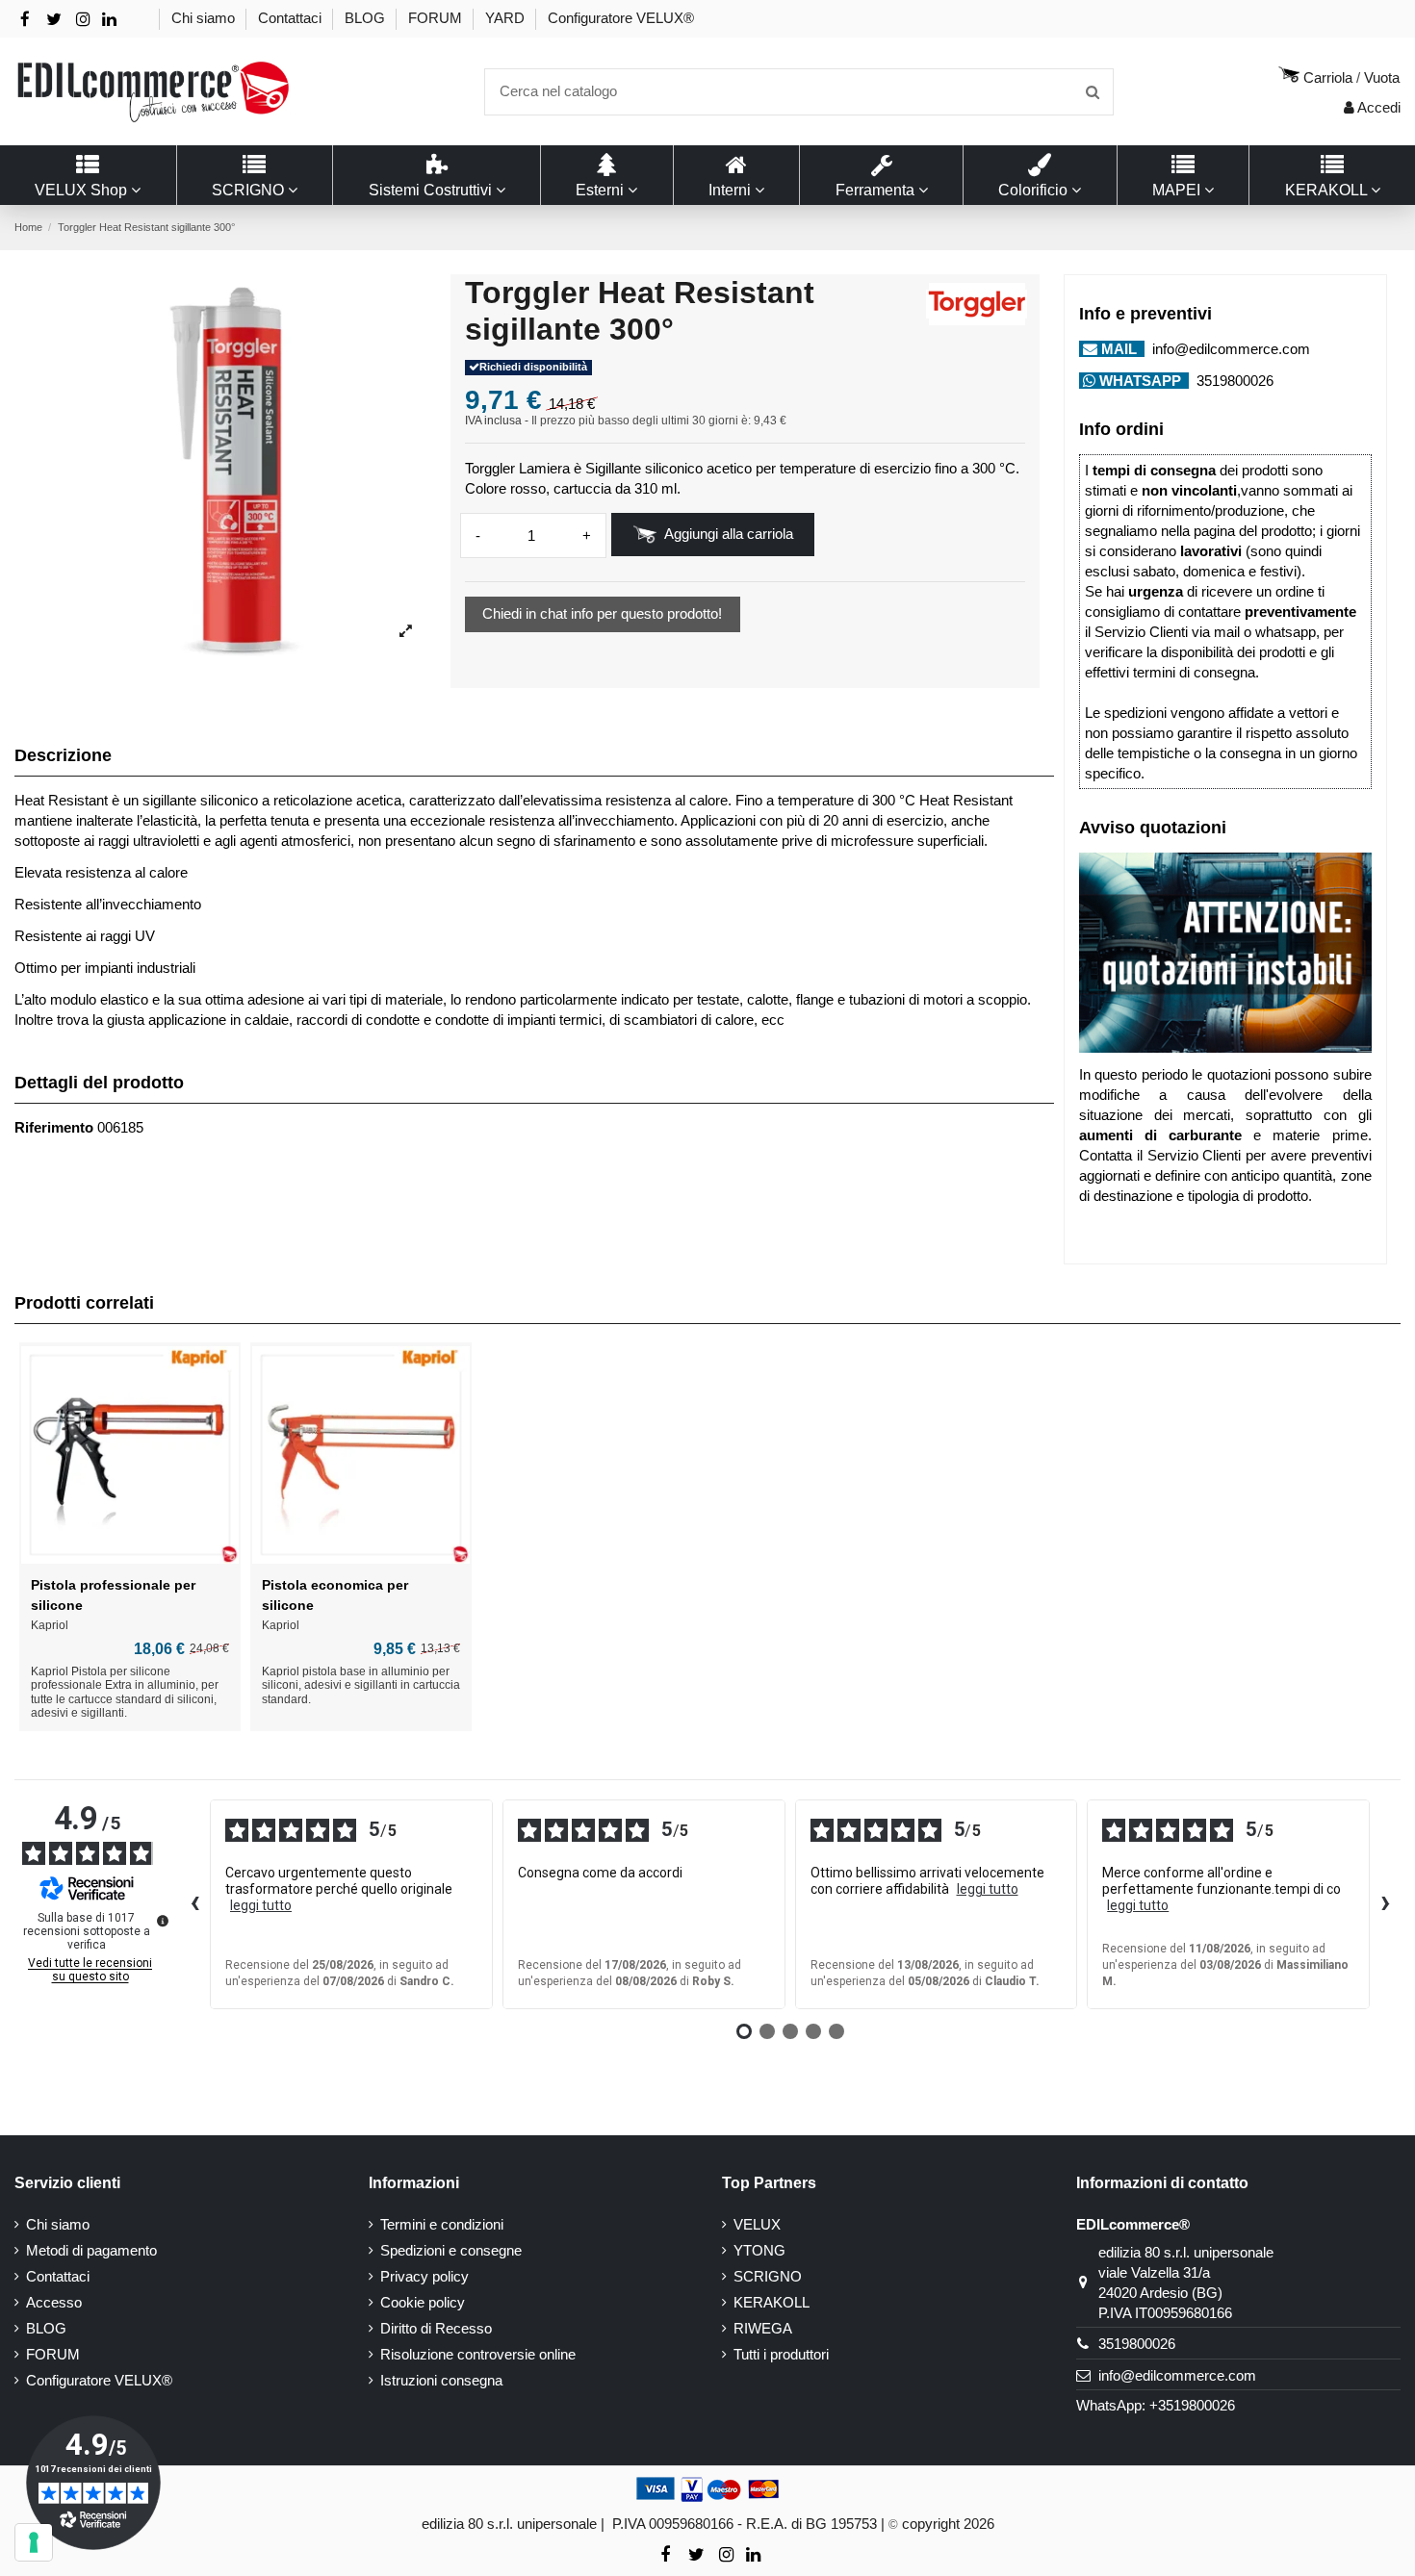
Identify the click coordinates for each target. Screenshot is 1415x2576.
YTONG (759, 2250)
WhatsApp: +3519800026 (1156, 2405)
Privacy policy (424, 2276)
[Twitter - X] (54, 20)
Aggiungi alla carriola (729, 534)
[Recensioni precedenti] (194, 1904)
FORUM (437, 18)
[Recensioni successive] (1385, 1904)
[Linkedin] (109, 20)
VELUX (757, 2224)
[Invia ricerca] (1093, 92)
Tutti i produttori (781, 2354)
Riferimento (54, 1127)
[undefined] (163, 1921)
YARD (507, 18)
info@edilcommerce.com (1229, 349)
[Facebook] (25, 20)
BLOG (367, 18)
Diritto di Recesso (436, 2328)
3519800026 (1233, 381)
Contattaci (292, 18)
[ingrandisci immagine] (406, 632)
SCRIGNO (768, 2276)
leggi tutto (261, 1905)
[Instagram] (83, 20)
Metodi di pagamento (91, 2250)
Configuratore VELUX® (621, 18)
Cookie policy (423, 2302)
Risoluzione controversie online (478, 2354)
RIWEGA (763, 2328)
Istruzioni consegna (441, 2380)
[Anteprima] (130, 1559)
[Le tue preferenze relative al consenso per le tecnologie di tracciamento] (34, 2542)
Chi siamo (205, 18)
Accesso (54, 2302)
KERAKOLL (772, 2302)
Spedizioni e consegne (451, 2250)
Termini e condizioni (442, 2224)
